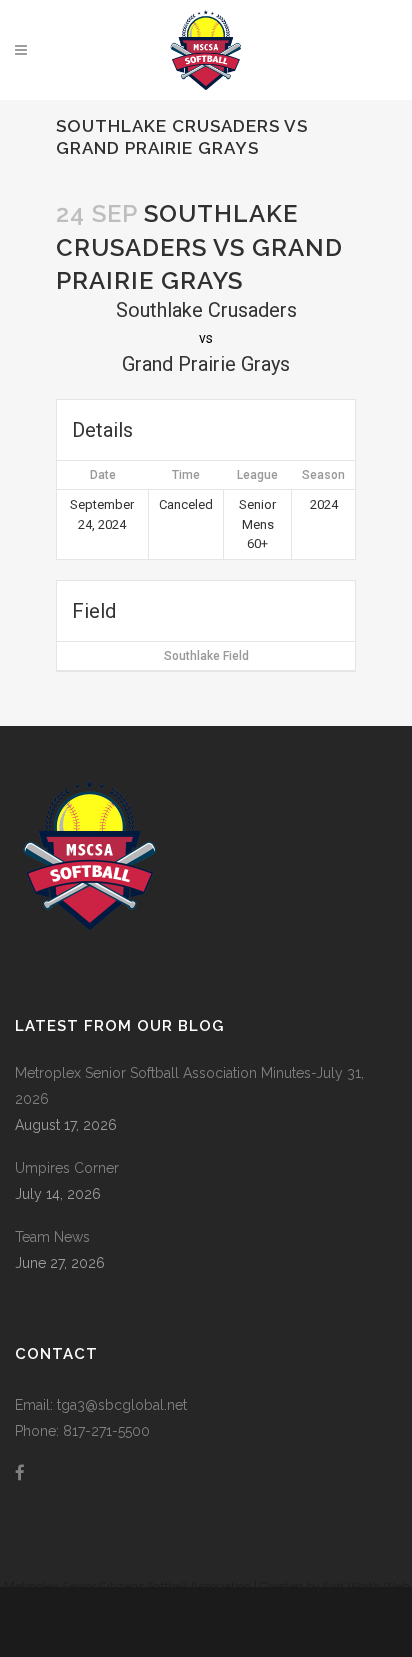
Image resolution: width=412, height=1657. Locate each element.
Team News (52, 1237)
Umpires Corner (67, 1168)
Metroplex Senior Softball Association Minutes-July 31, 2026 (189, 1086)
